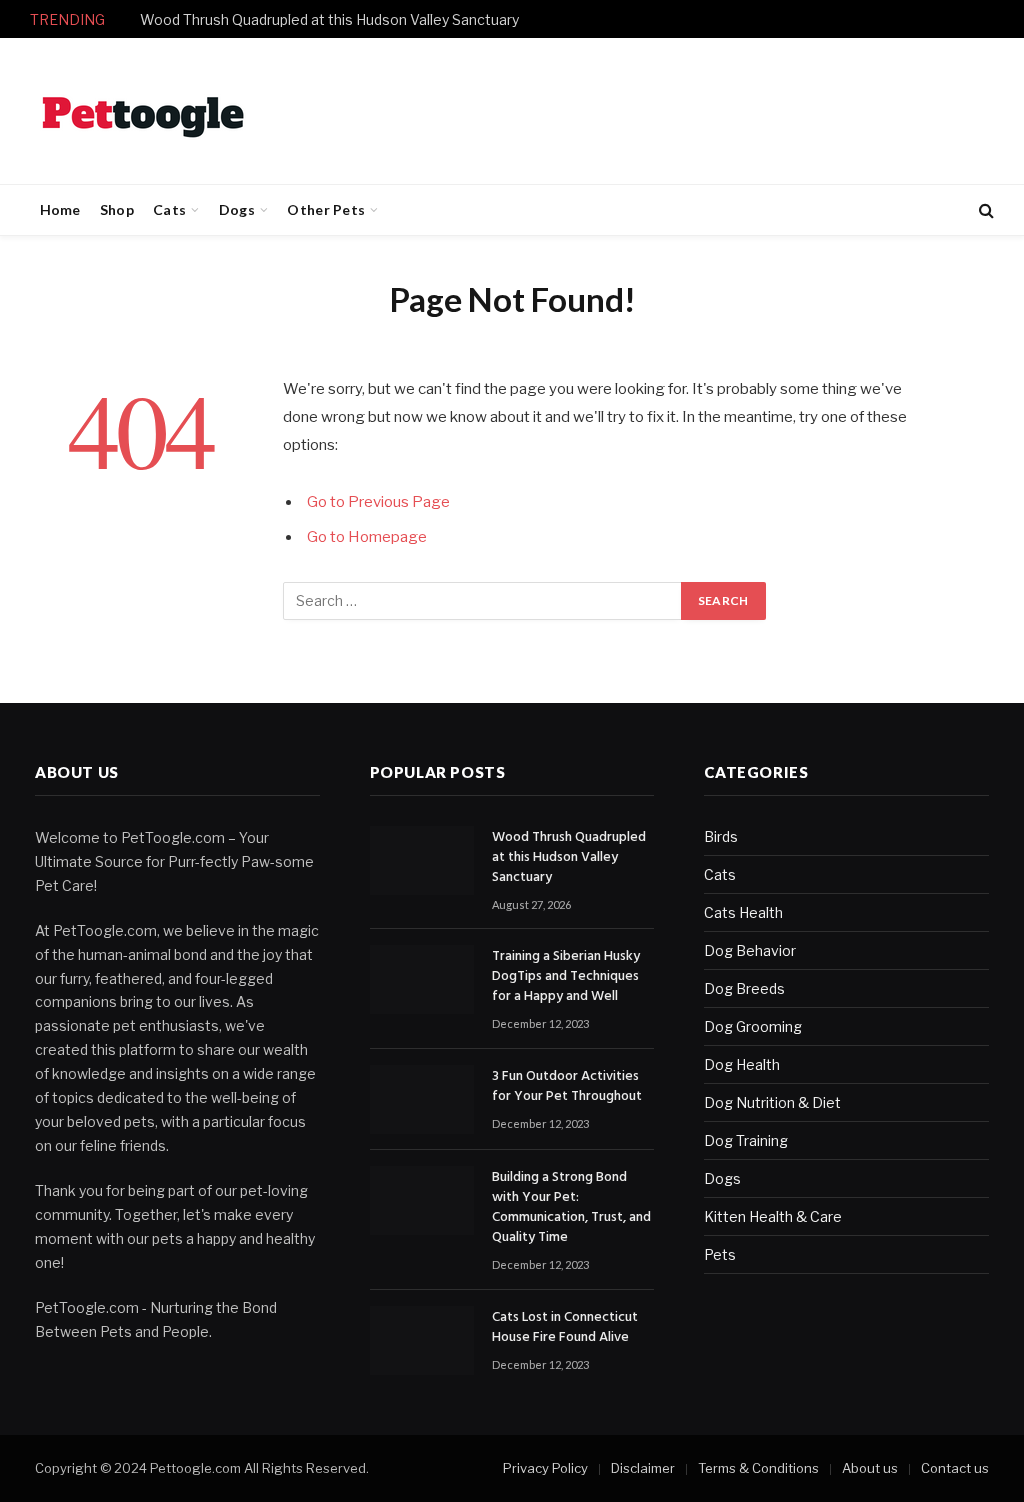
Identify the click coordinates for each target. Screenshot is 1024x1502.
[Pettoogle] (143, 111)
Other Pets (326, 209)
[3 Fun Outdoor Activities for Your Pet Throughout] (422, 1099)
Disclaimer (643, 1468)
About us (870, 1468)
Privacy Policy (545, 1468)
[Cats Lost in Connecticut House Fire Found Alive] (422, 1340)
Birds (721, 836)
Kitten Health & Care (773, 1216)
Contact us (955, 1468)
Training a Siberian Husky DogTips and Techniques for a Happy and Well (566, 977)
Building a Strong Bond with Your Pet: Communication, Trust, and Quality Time (571, 1208)
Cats (169, 209)
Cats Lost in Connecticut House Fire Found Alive (565, 1328)
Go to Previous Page (378, 502)
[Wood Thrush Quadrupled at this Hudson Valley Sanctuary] (422, 860)
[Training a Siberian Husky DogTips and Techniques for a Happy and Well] (422, 979)
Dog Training (746, 1140)
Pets (720, 1254)
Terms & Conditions (758, 1468)
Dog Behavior (750, 950)
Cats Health (743, 912)
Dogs (237, 209)
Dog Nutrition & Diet (772, 1102)
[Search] (984, 210)
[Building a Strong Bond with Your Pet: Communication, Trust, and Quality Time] (422, 1200)
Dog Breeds (744, 988)
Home (60, 209)
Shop (117, 209)
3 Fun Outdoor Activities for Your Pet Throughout (567, 1087)
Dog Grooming (753, 1026)
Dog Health (742, 1064)
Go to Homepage (367, 537)
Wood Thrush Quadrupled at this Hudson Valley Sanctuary (329, 19)
